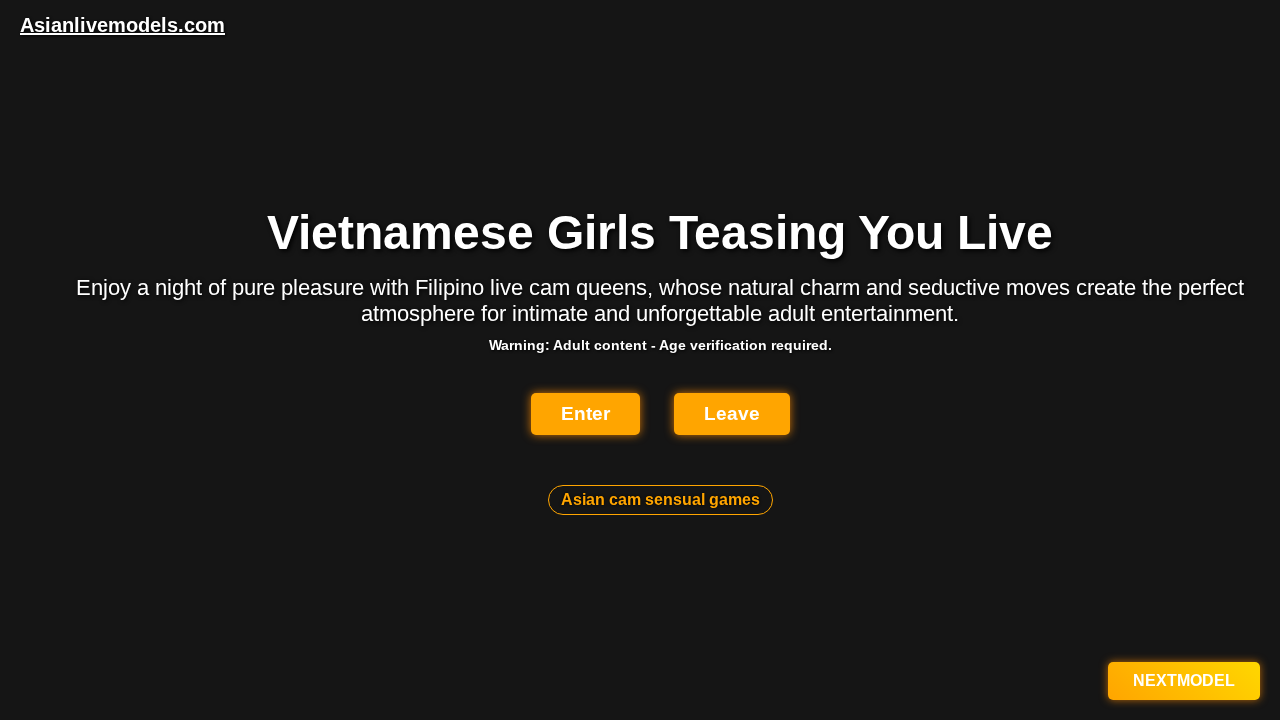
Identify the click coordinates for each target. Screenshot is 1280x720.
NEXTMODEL (1184, 680)
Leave (732, 413)
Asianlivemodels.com (122, 25)
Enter (585, 413)
